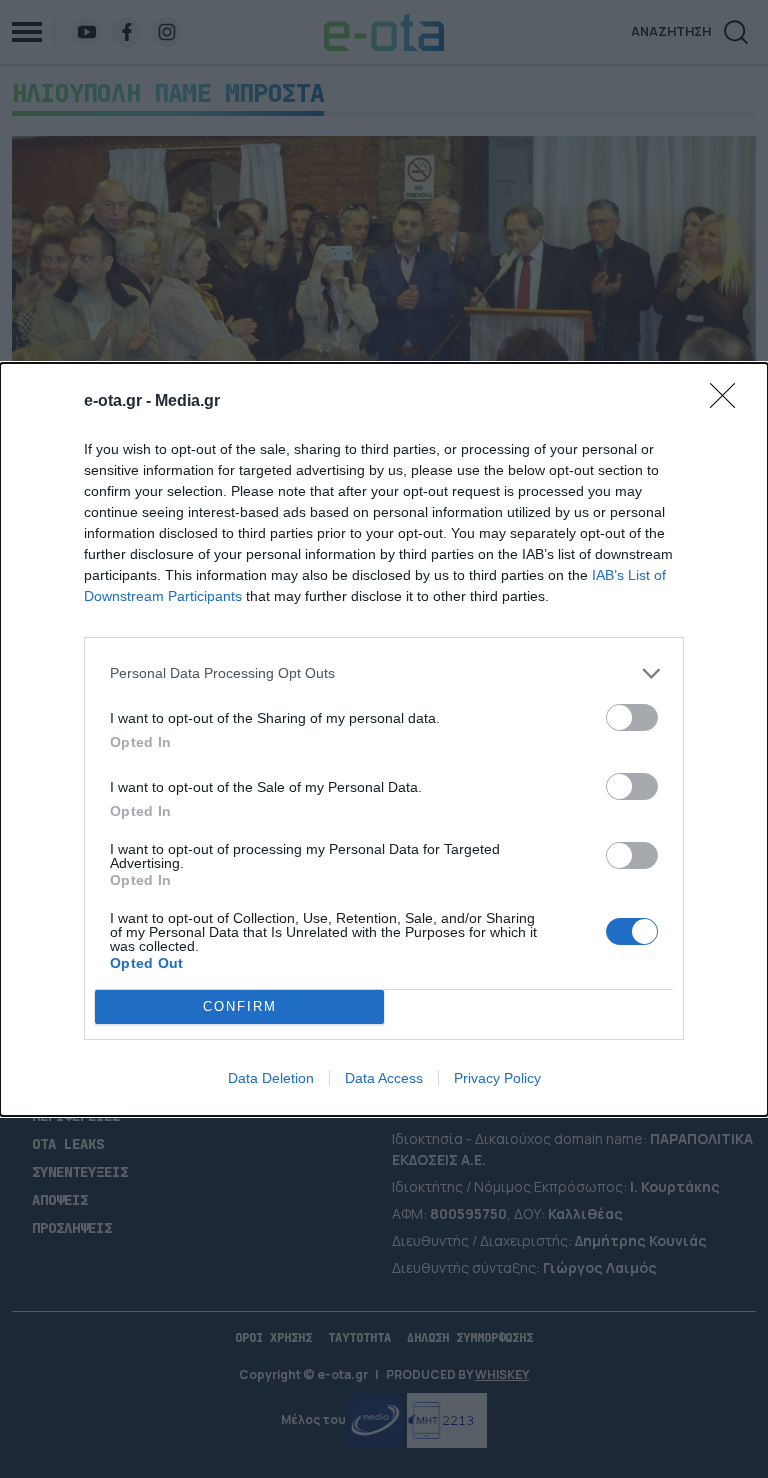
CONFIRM (240, 1006)
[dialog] (384, 739)
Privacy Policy (497, 1078)
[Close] (729, 402)
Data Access (384, 1078)
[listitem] (384, 673)
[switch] (632, 717)
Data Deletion (271, 1078)
